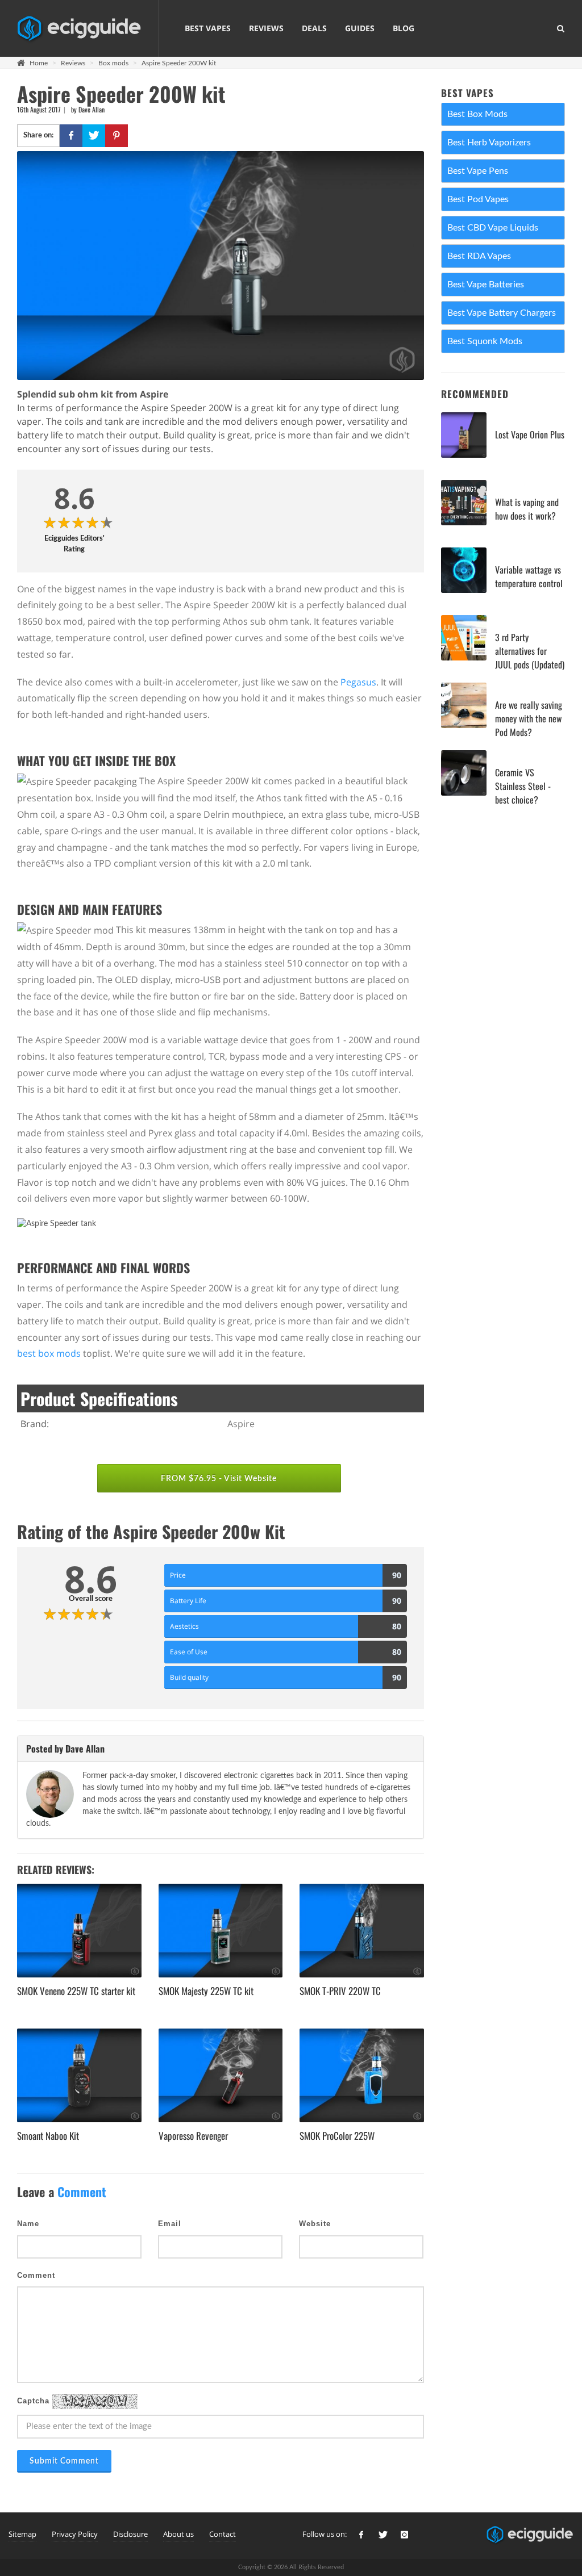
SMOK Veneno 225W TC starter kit (76, 1991)
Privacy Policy (75, 2534)
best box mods (49, 1353)
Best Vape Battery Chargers (502, 313)
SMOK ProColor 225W (337, 2136)
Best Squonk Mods (485, 341)
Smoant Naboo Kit (48, 2136)
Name (28, 2224)
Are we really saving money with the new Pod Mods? (529, 718)
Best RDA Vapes (479, 256)
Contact (223, 2534)
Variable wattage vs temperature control (529, 576)
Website (315, 2224)
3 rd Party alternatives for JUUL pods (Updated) (530, 651)
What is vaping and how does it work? (527, 509)
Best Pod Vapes (478, 199)
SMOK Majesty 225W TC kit (206, 1991)
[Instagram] (405, 2535)
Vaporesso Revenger (193, 2136)
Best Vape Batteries (486, 285)
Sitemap (22, 2534)
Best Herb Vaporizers (489, 143)
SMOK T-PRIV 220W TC (340, 1991)
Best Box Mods (477, 114)
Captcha (35, 2401)
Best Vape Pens (478, 171)
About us (178, 2534)
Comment (36, 2275)
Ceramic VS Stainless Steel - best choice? (523, 786)
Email (170, 2224)
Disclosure (130, 2534)
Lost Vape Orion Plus (530, 434)
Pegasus (358, 682)
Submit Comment (64, 2461)
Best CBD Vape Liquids (493, 228)
